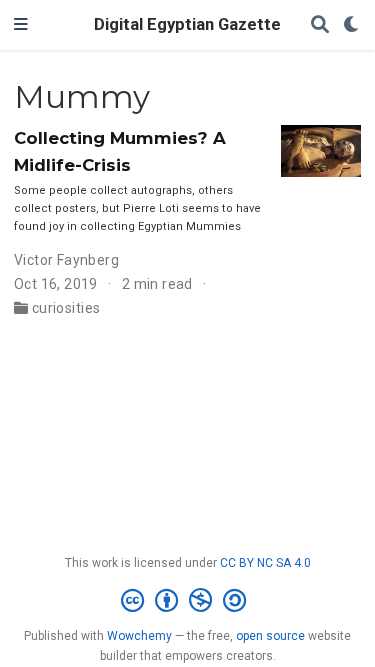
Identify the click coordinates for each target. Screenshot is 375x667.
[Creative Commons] (187, 601)
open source (270, 636)
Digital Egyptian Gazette (187, 24)
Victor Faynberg (66, 260)
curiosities (66, 308)
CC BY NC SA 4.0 (265, 563)
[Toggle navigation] (21, 25)
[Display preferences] (352, 25)
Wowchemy (139, 636)
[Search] (320, 25)
